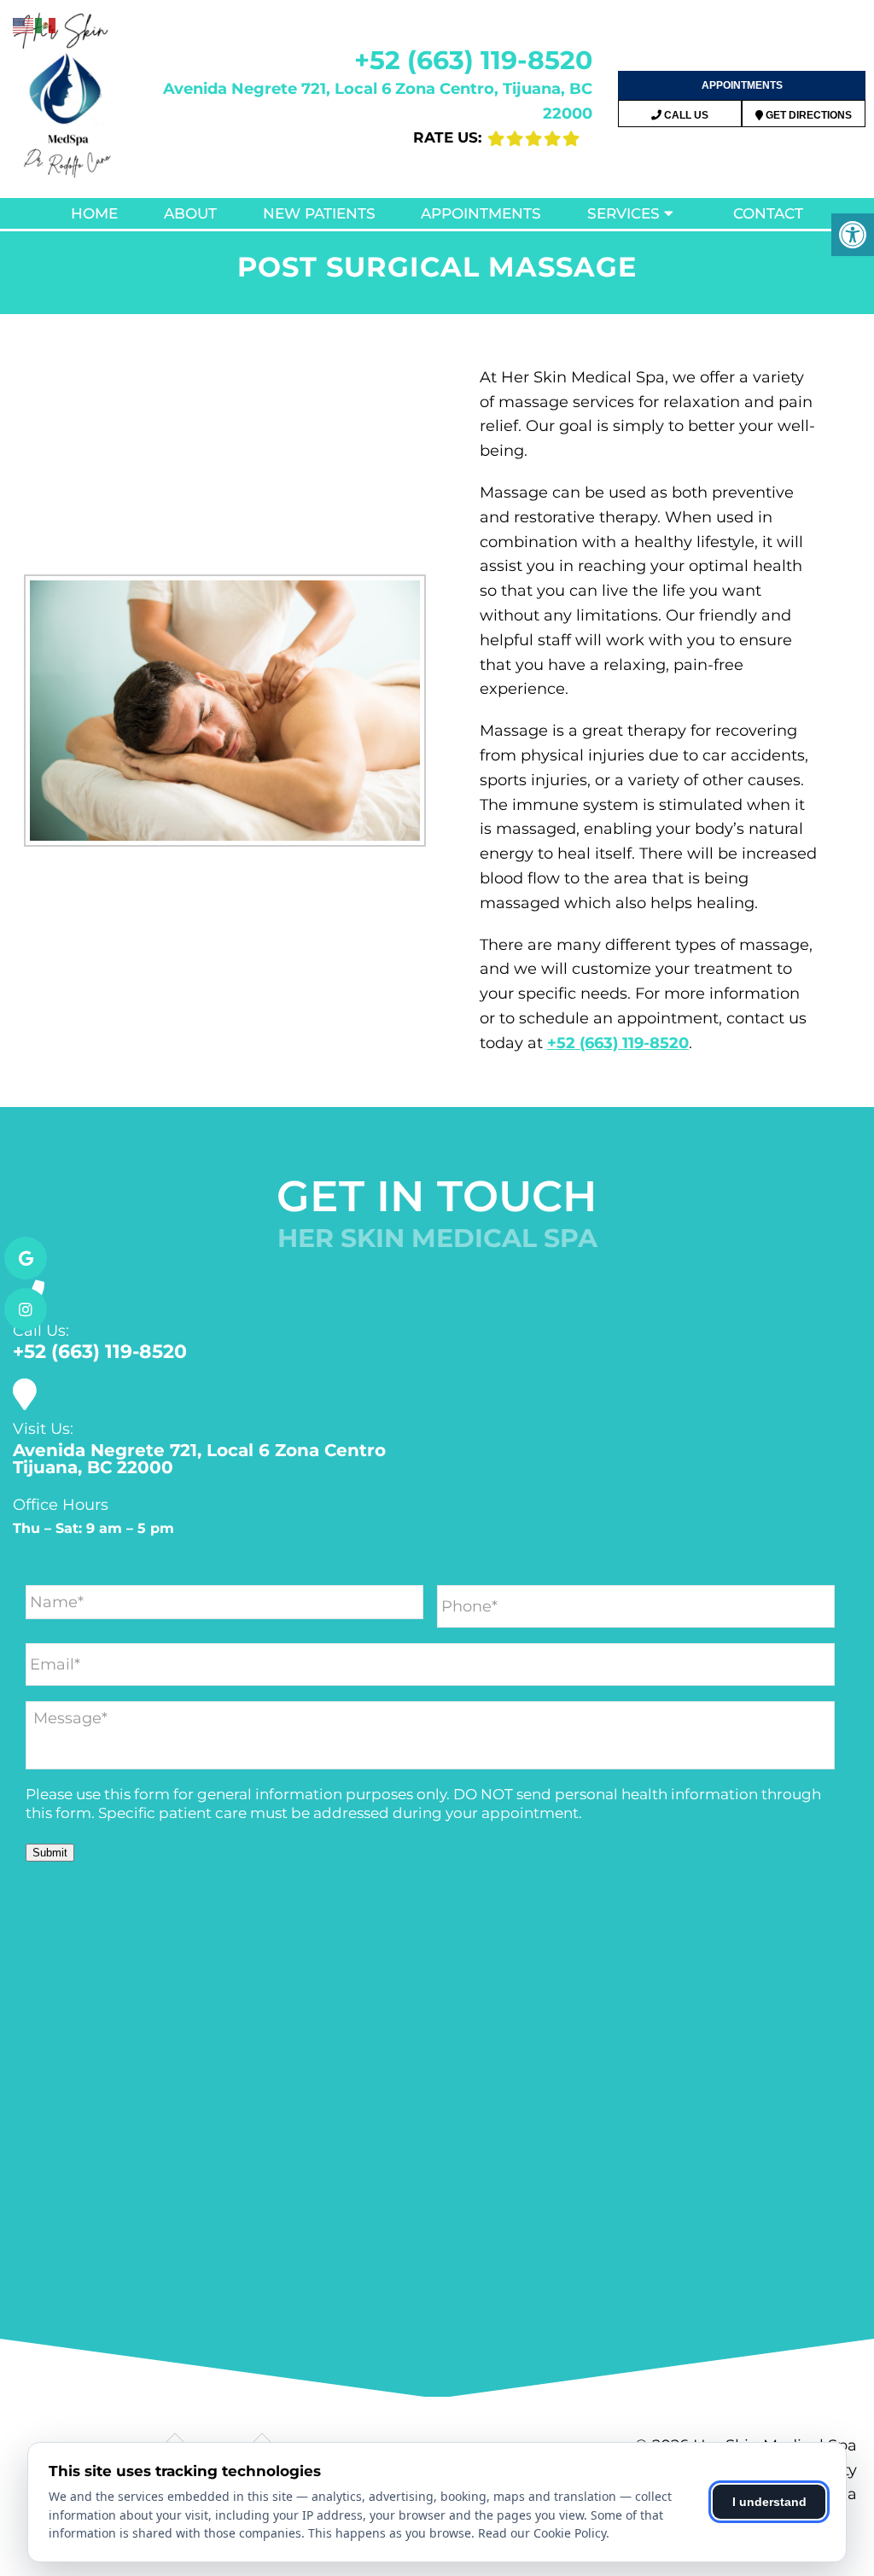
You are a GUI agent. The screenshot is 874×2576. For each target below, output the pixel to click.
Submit (50, 1853)
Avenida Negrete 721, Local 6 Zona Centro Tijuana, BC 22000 (199, 1459)
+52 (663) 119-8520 (473, 60)
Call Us (685, 115)
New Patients (319, 213)
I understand (769, 2502)
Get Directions (807, 115)
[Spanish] (46, 25)
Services (623, 213)
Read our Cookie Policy (542, 2533)
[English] (24, 25)
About (190, 213)
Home (94, 213)
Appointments (742, 85)
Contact (768, 213)
